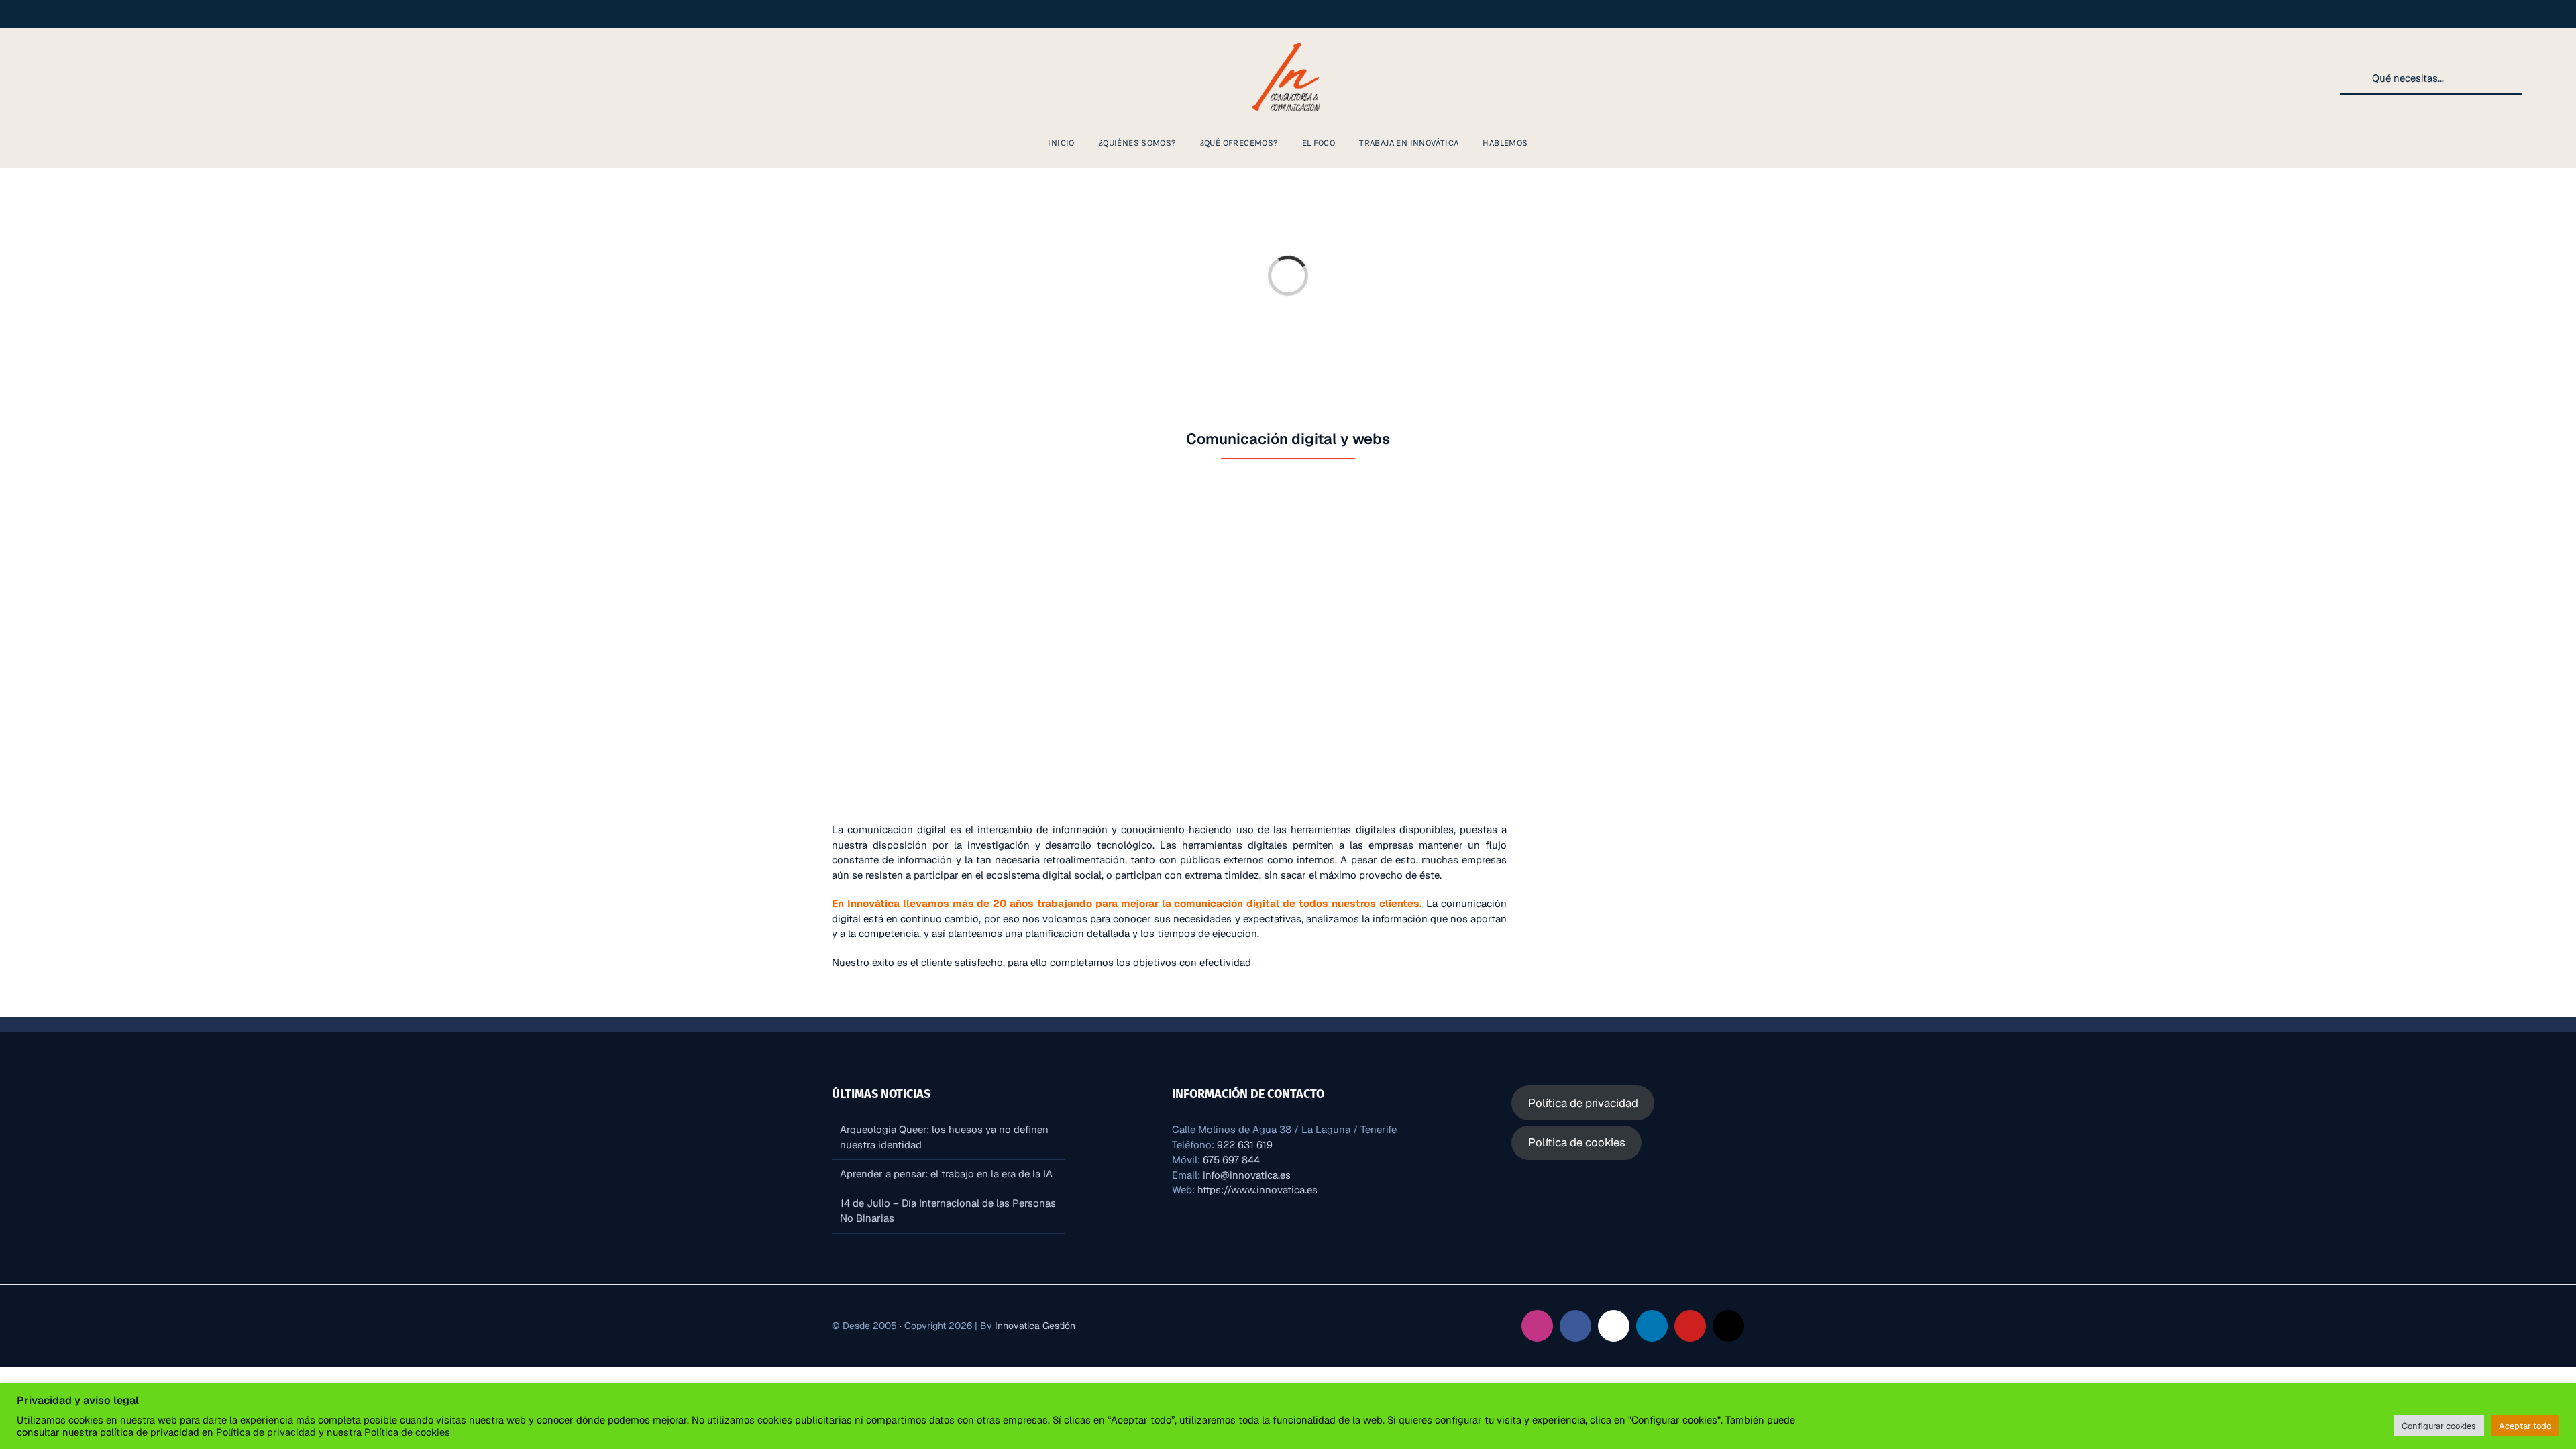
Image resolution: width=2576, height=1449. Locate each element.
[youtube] (102, 78)
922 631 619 (1245, 1145)
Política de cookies (406, 1432)
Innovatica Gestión (1035, 1326)
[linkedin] (80, 78)
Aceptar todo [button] (2525, 1426)
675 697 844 (1231, 1160)
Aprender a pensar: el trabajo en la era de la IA (946, 1174)
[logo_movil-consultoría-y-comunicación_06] (1288, 41)
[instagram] (38, 78)
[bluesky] (145, 78)
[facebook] (59, 78)
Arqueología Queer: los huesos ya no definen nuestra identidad (944, 1137)
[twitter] (123, 78)
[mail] (166, 78)
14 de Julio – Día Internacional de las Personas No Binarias (948, 1211)
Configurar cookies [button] (2439, 1426)
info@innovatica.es (1247, 1175)
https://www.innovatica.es (1257, 1190)
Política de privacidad (266, 1432)
